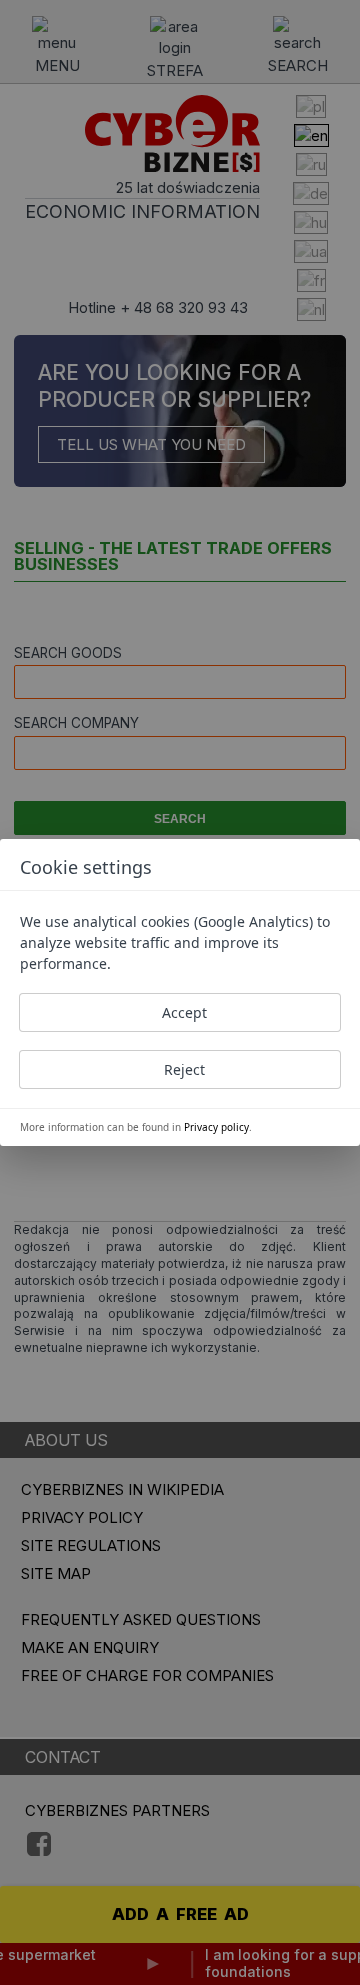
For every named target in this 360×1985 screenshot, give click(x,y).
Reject (184, 1069)
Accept (184, 1012)
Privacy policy (216, 1127)
